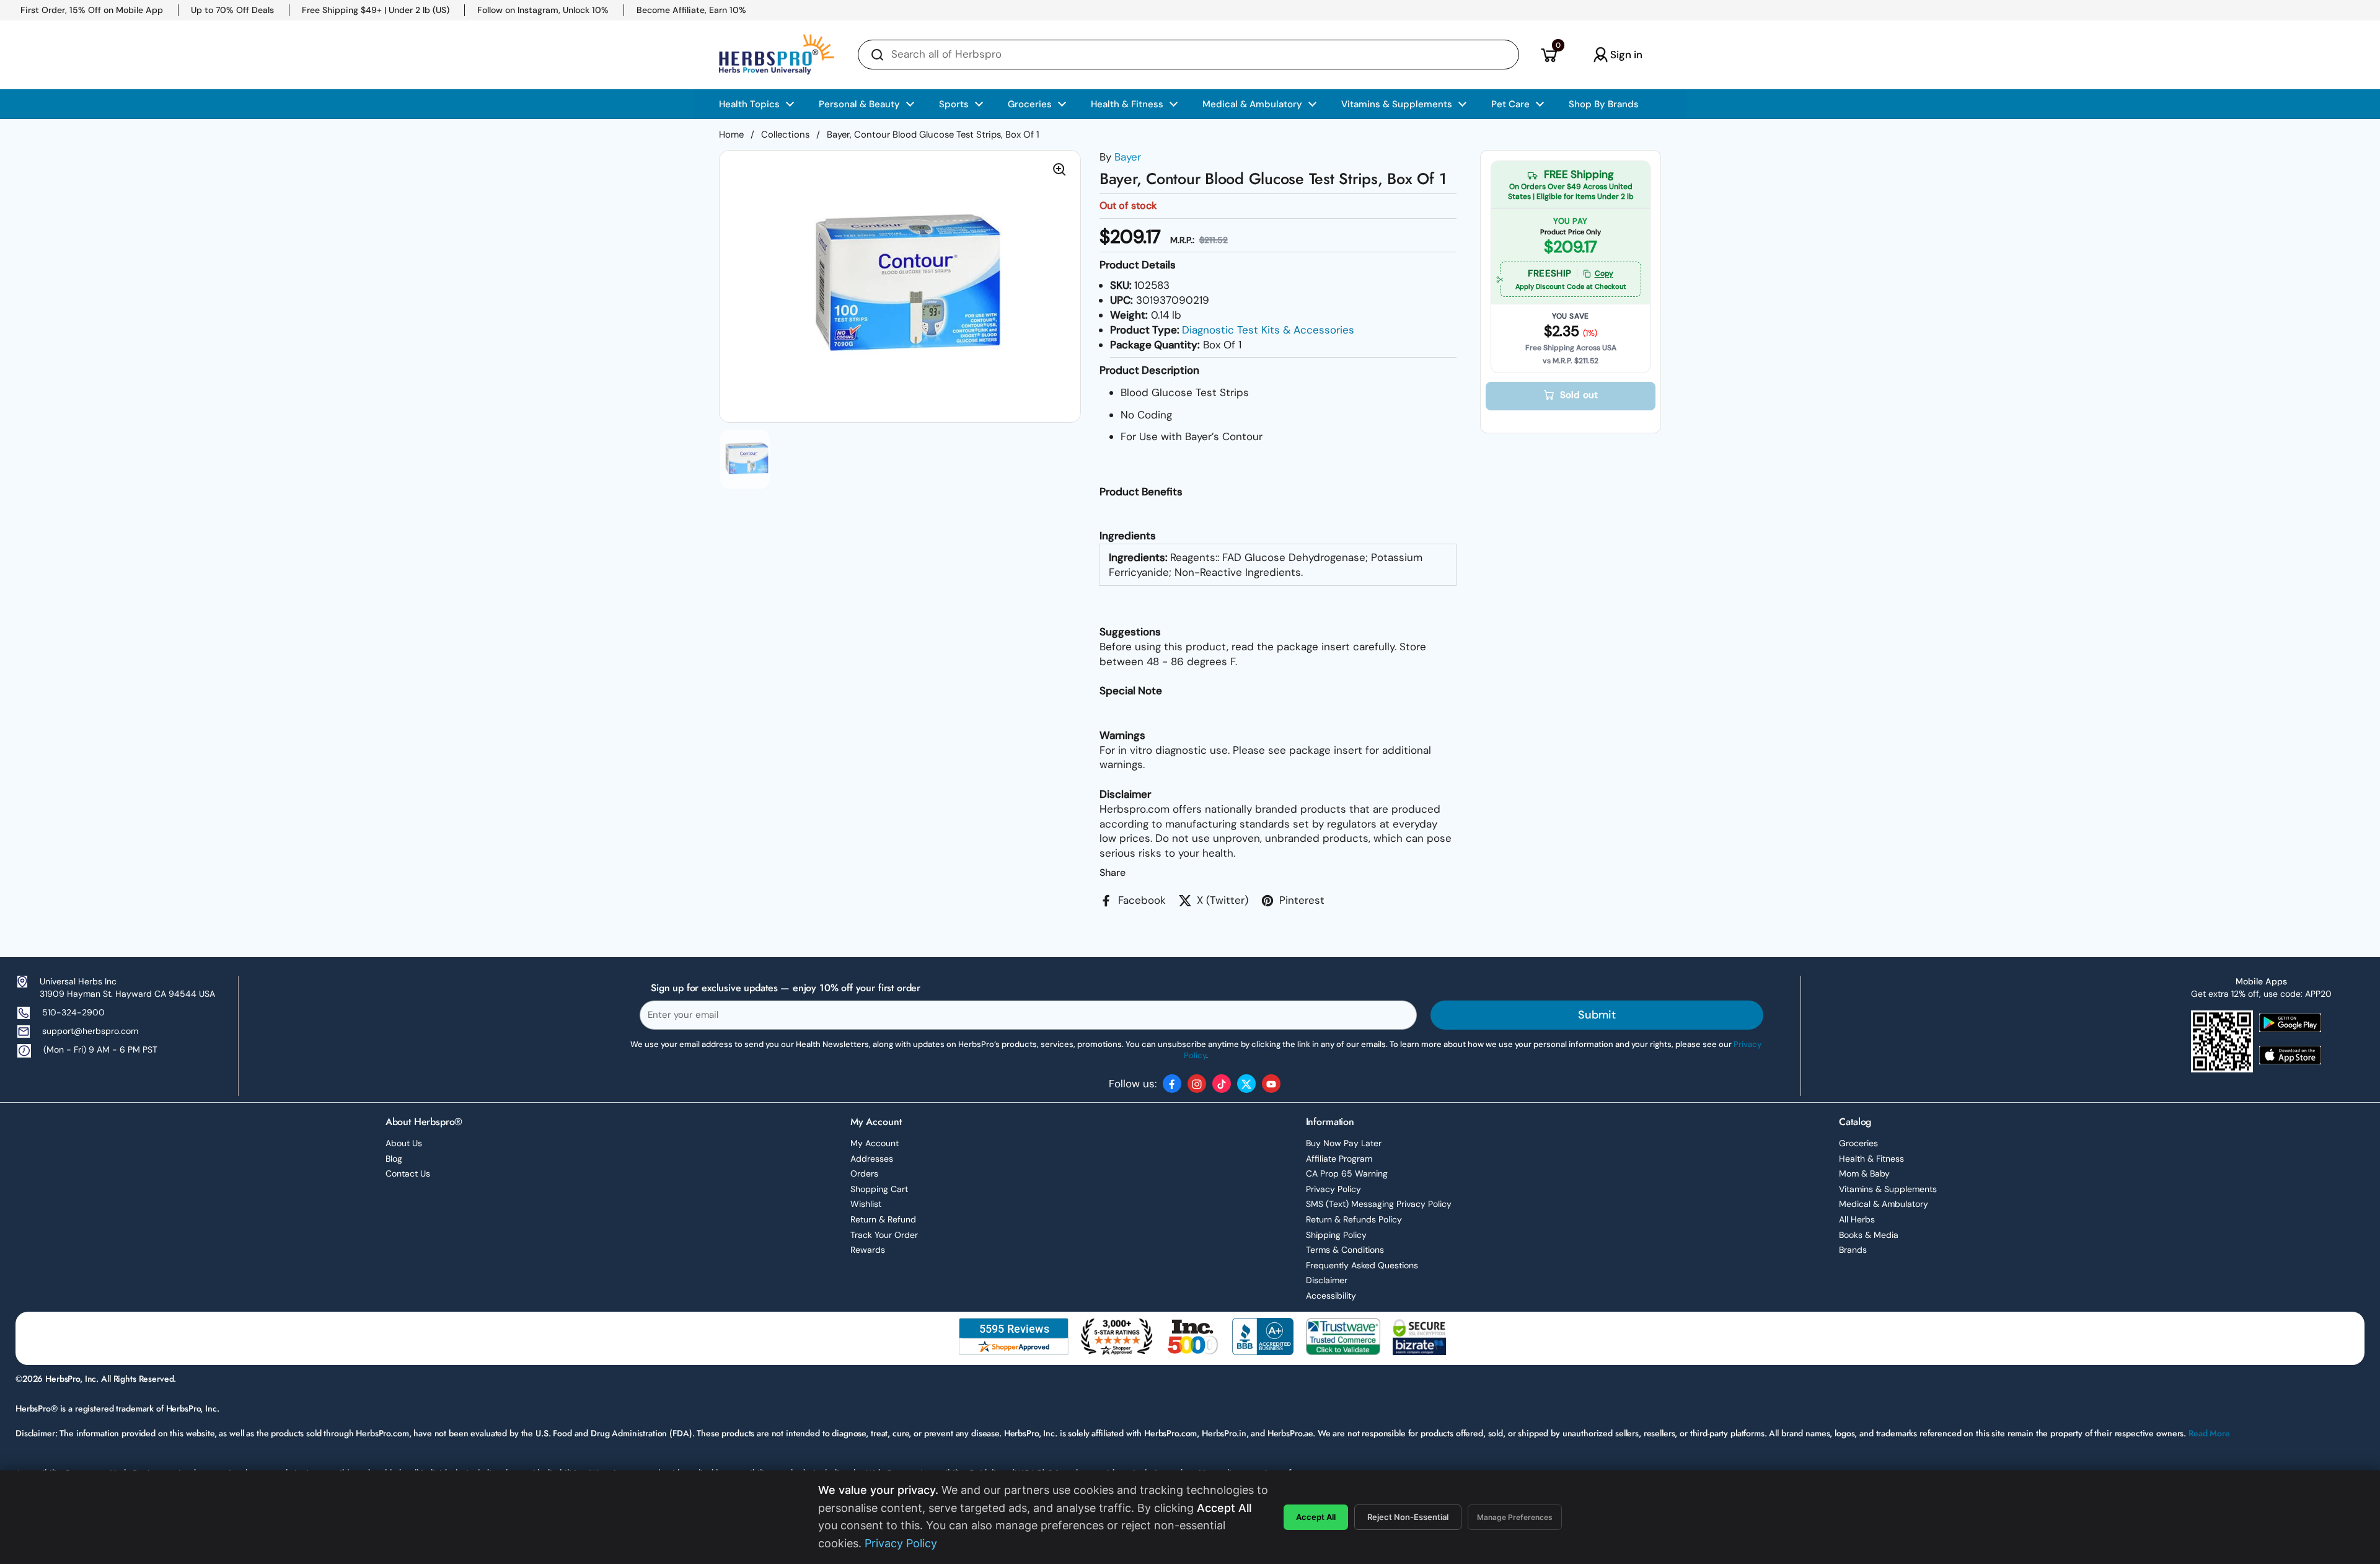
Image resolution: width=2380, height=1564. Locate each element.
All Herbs (1857, 1219)
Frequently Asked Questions (1362, 1265)
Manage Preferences (1515, 1517)
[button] (1549, 55)
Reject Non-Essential (1408, 1517)
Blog (394, 1159)
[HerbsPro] (777, 55)
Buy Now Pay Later (1344, 1143)
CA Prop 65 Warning (1347, 1173)
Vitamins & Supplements (1888, 1189)
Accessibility (1331, 1296)
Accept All (1316, 1517)
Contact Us (408, 1173)
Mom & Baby (1864, 1173)
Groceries (1858, 1143)
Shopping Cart (879, 1189)
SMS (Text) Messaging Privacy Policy (1379, 1204)
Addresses (872, 1159)
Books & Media (1869, 1235)
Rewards (868, 1250)
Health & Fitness (1871, 1159)
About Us (404, 1143)
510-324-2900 (73, 1012)
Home (731, 135)
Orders (864, 1173)
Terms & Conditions (1345, 1250)
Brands (1853, 1250)
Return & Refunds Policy (1354, 1219)
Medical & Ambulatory (1884, 1204)
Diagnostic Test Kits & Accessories (1268, 330)
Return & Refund (883, 1219)
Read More (2209, 1433)
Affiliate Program (1339, 1159)
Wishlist (866, 1204)
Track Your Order (884, 1235)
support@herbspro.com (90, 1031)
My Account (875, 1143)
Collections (785, 135)
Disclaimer (1327, 1280)
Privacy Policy (1333, 1189)
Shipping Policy (1336, 1235)
